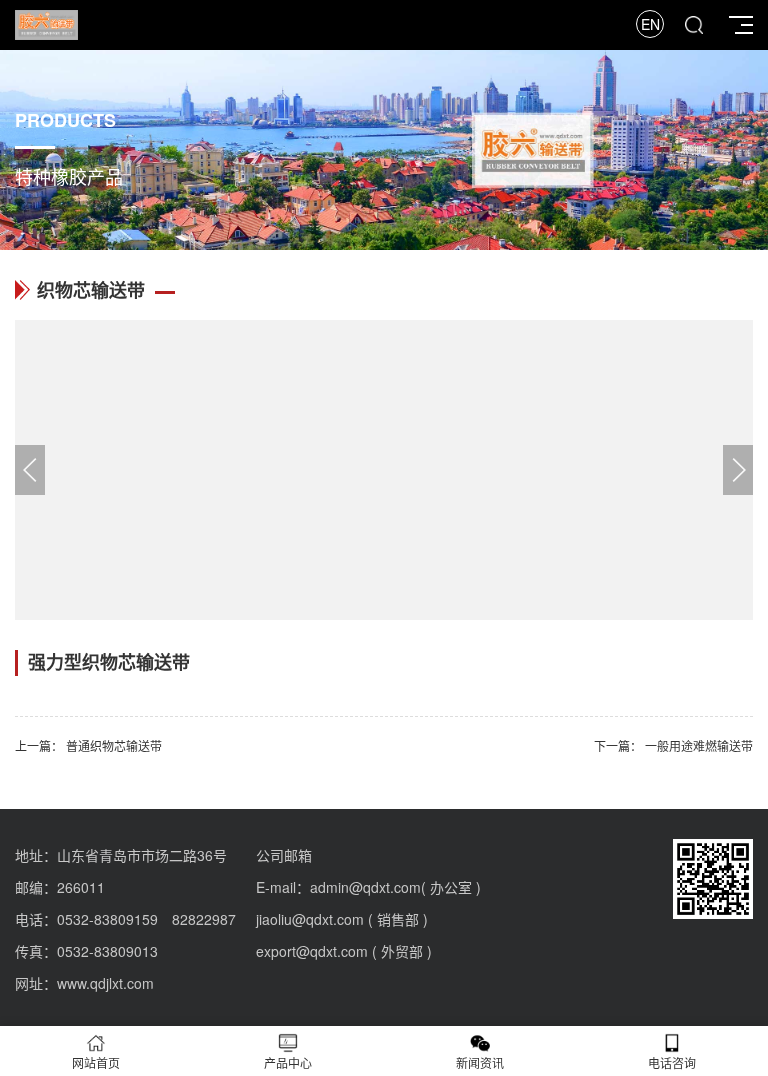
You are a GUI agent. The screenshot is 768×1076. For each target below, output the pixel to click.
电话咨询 (672, 1062)
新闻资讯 (480, 1062)
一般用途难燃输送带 (699, 745)
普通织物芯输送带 (114, 745)
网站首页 (96, 1062)
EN (650, 24)
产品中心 (288, 1062)
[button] (738, 470)
